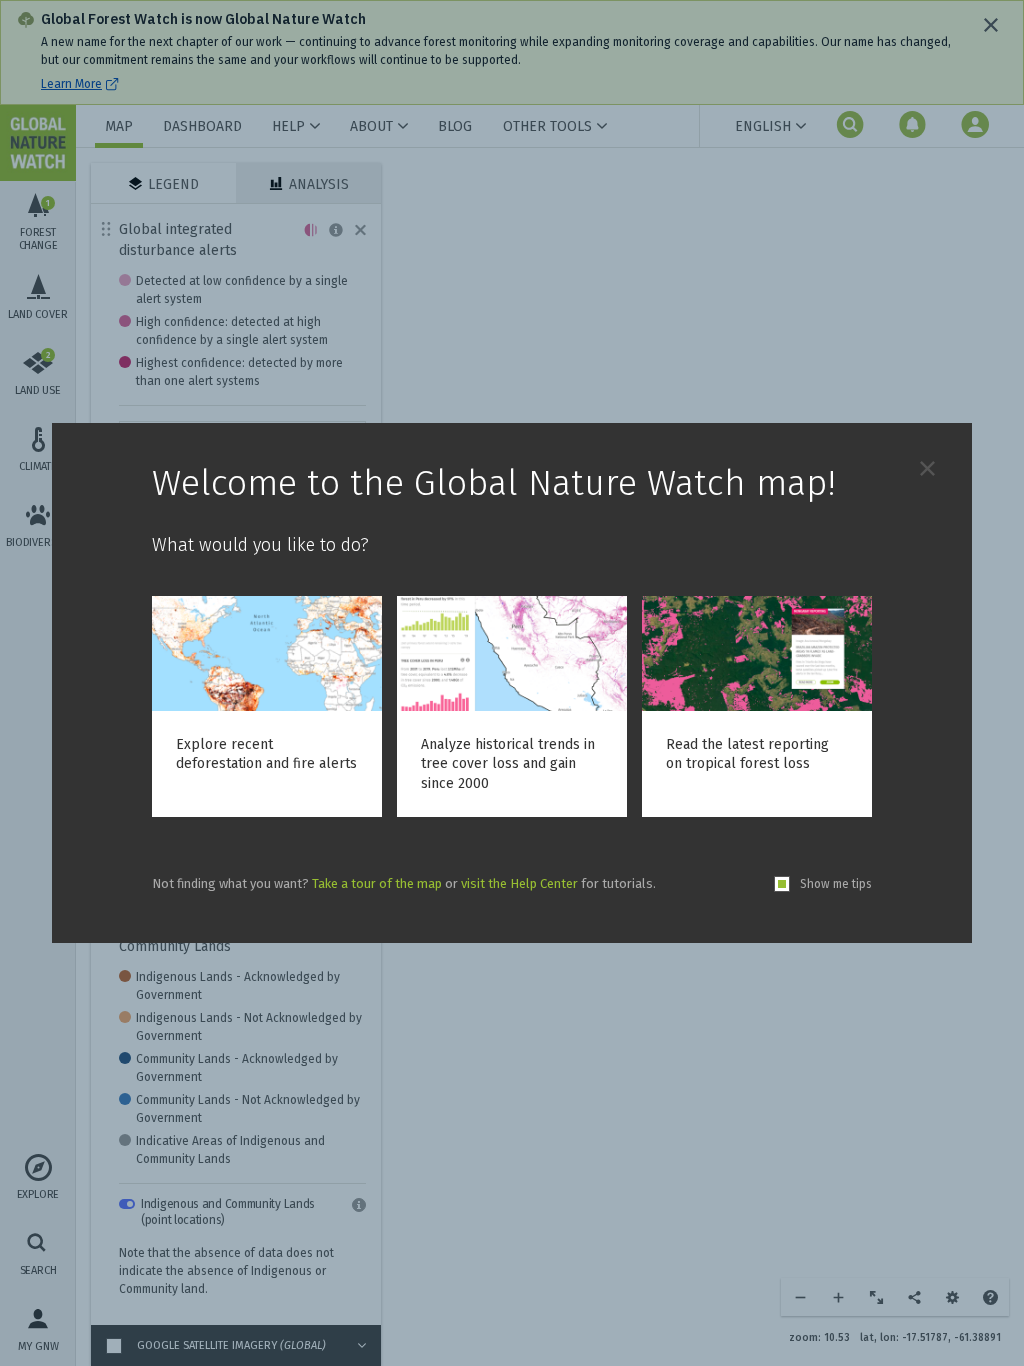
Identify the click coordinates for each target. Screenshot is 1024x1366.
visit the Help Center (519, 883)
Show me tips (836, 884)
